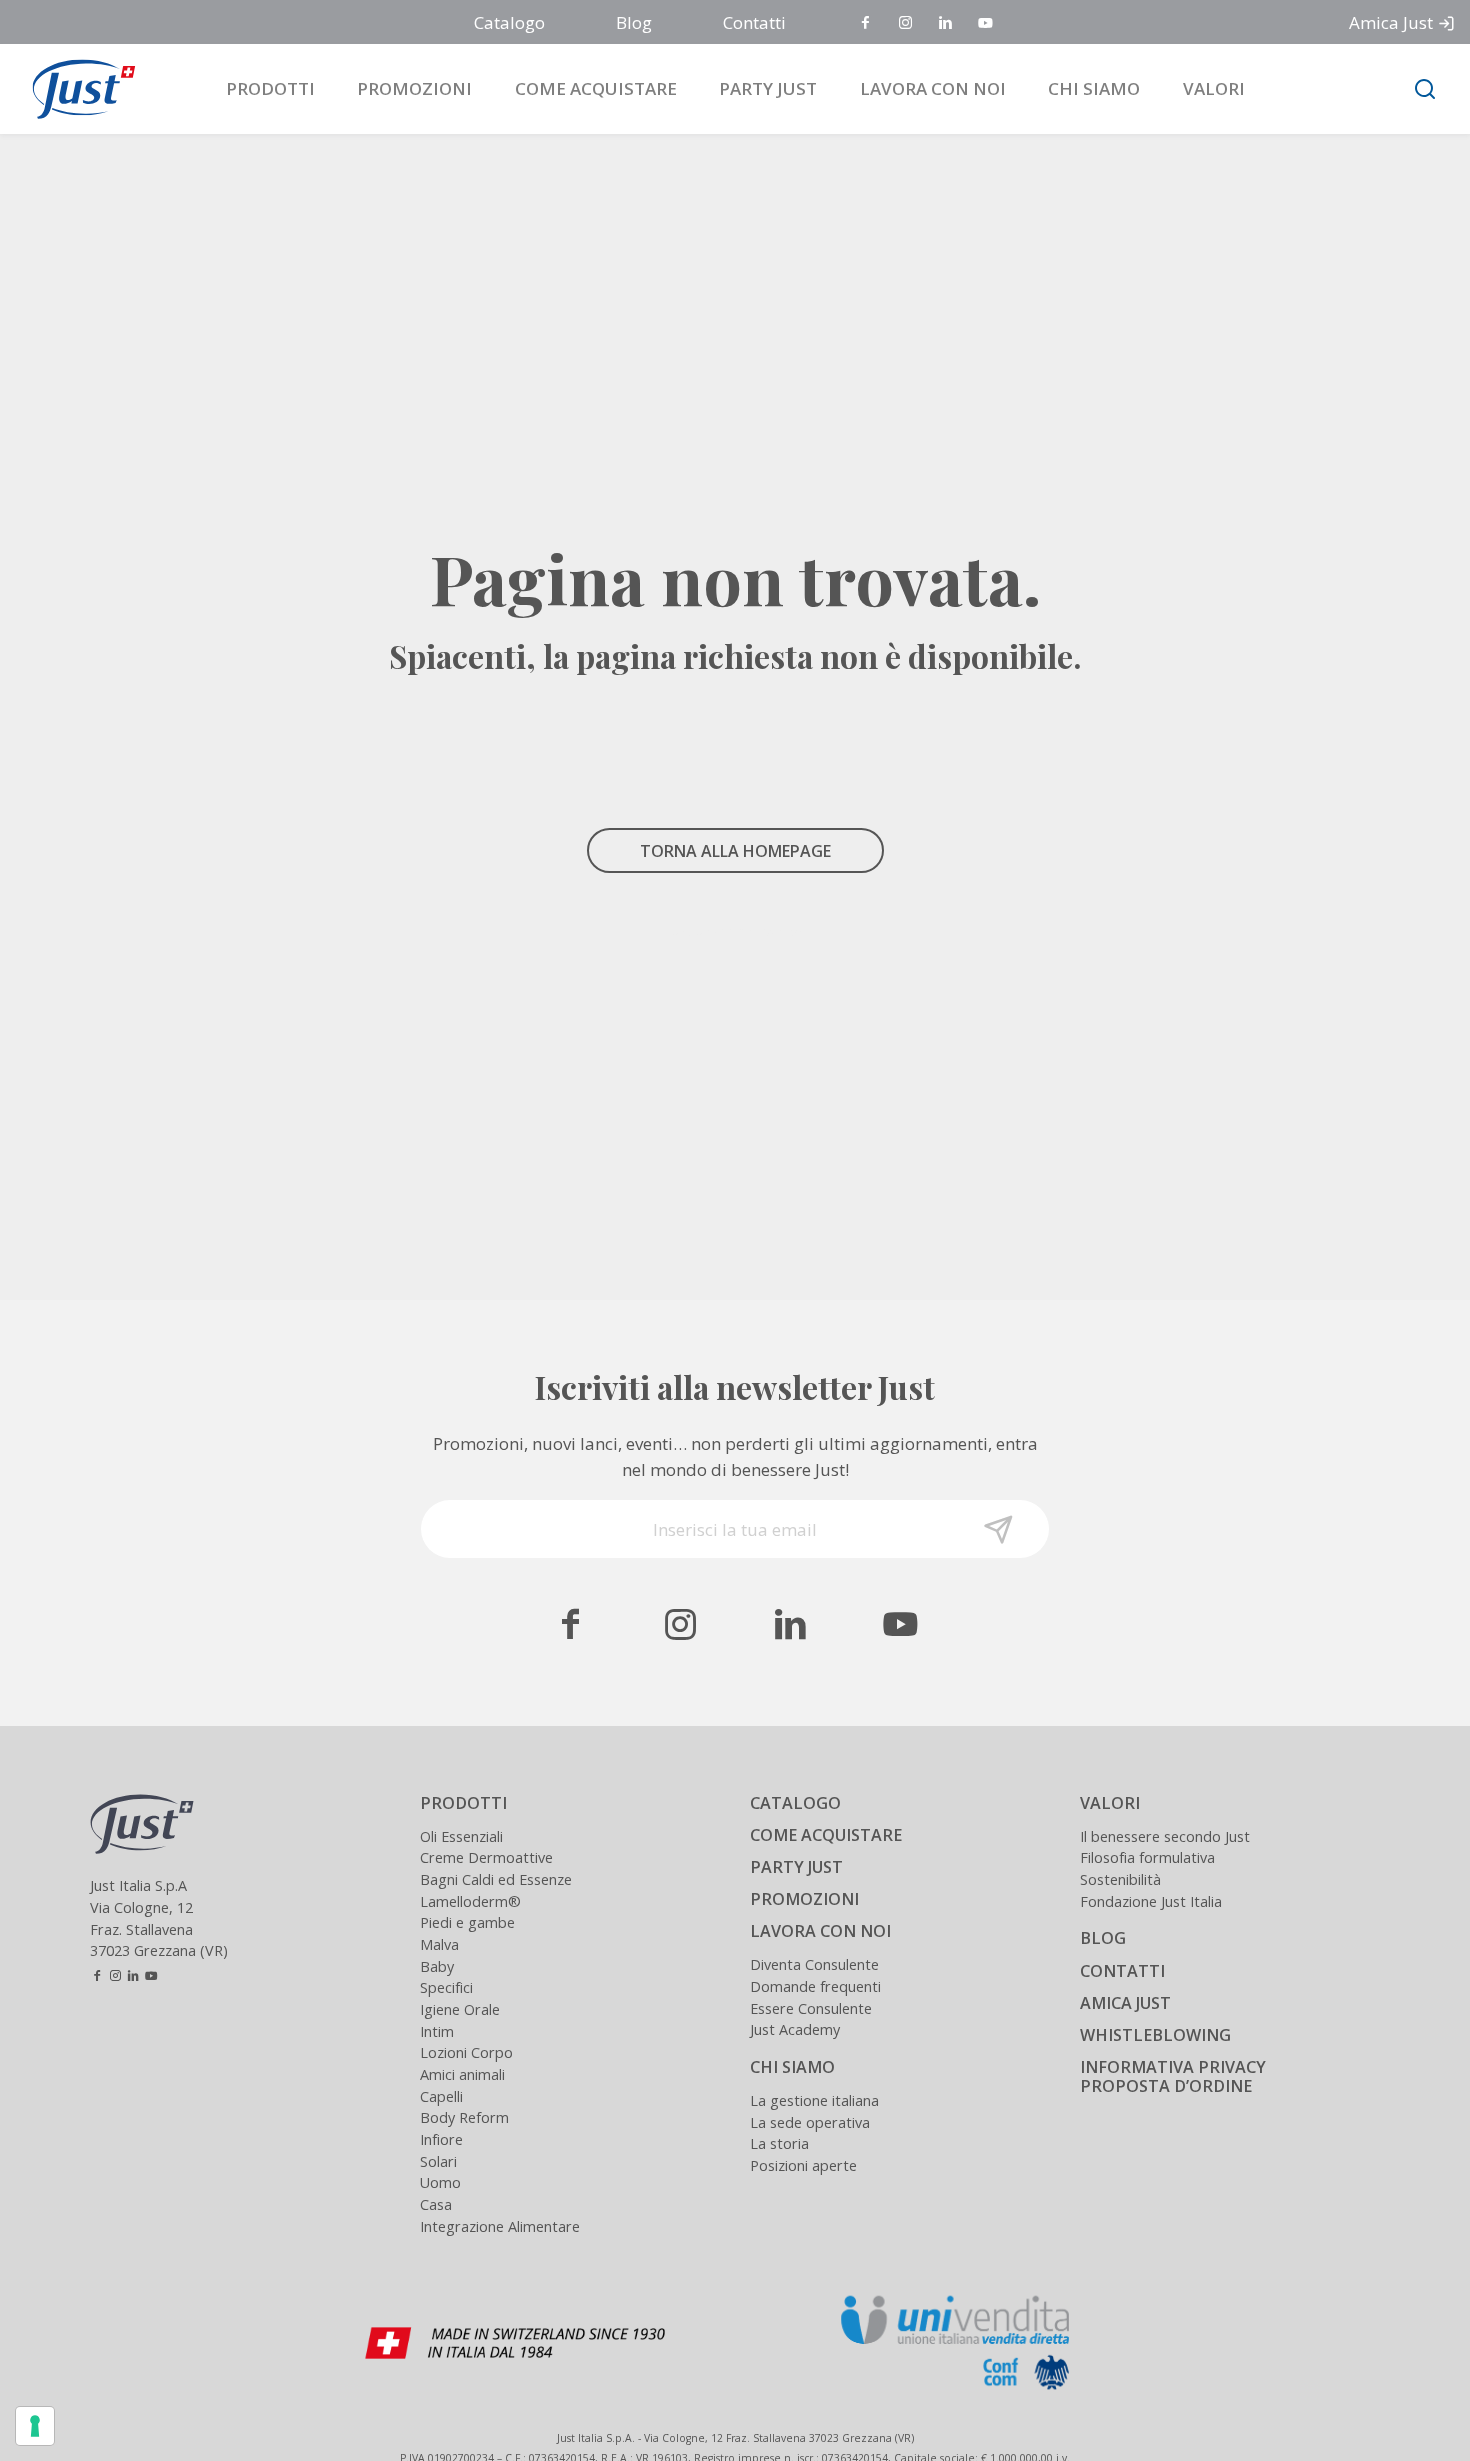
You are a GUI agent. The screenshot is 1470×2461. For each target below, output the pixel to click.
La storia (779, 2143)
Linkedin (947, 23)
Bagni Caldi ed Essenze (496, 1879)
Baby (437, 1966)
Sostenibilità (1120, 1879)
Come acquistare (596, 88)
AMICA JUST (1125, 2003)
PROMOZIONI (804, 1899)
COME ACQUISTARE (826, 1835)
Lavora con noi (933, 88)
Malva (439, 1944)
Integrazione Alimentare (500, 2226)
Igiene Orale (460, 2009)
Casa (436, 2204)
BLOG (1103, 1938)
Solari (438, 2161)
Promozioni (414, 88)
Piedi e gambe (467, 1922)
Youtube (987, 23)
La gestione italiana (814, 2100)
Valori (1214, 88)
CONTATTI (1122, 1971)
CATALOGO (795, 1803)
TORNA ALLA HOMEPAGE (735, 851)
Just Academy (795, 2029)
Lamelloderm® (470, 1901)
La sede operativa (810, 2122)
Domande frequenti (815, 1986)
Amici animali (462, 2074)
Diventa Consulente (814, 1964)
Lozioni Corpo (466, 2052)
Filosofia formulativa (1147, 1857)
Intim (437, 2031)
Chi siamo (1094, 88)
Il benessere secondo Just (1165, 1836)
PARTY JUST (796, 1867)
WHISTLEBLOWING (1155, 2035)
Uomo (440, 2182)
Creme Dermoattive (486, 1857)
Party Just (768, 88)
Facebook (867, 23)
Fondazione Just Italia (1151, 1901)
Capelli (441, 2096)
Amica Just (1391, 22)
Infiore (441, 2139)
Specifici (446, 1987)
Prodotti (270, 88)
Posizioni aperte (803, 2165)
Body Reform (464, 2117)
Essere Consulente (811, 2008)
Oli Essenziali (461, 1836)
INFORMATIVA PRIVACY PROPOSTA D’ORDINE (1173, 2076)
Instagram (907, 23)
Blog (634, 22)
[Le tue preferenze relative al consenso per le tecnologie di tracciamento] (35, 2426)
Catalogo (509, 22)
